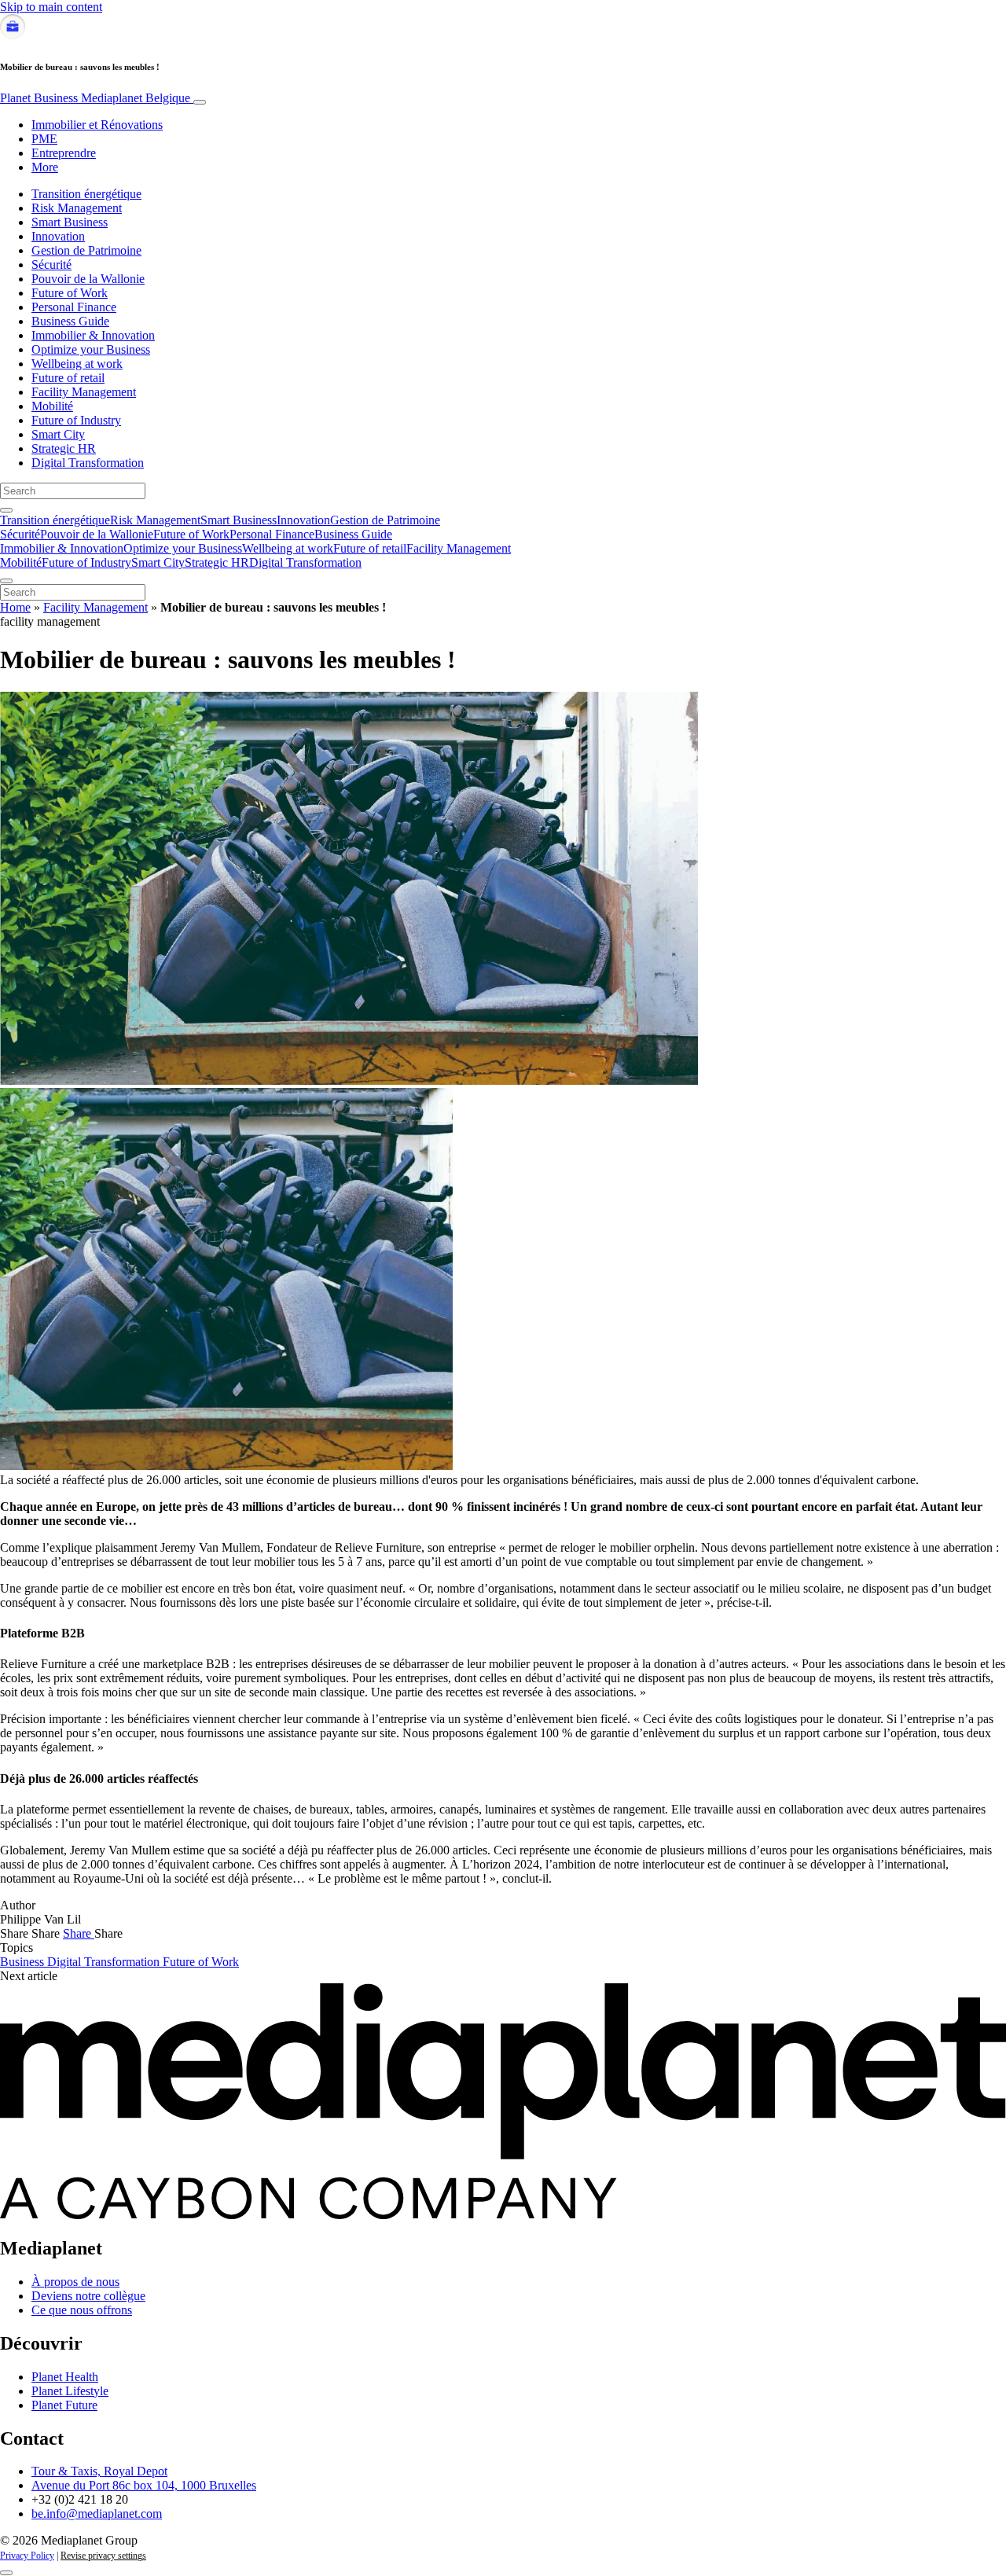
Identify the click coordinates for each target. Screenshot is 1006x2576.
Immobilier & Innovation (93, 335)
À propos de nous (75, 2282)
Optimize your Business (91, 349)
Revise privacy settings (103, 2556)
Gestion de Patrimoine (86, 250)
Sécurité (51, 265)
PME (44, 139)
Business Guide (70, 321)
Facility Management (84, 392)
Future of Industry (76, 420)
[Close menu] (6, 581)
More (45, 167)
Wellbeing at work (77, 364)
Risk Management (77, 208)
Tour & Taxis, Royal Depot (99, 2471)
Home (15, 607)
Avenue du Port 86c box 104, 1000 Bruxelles (144, 2485)
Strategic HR (64, 448)
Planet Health (65, 2377)
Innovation (58, 236)
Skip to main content (51, 7)
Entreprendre (64, 153)
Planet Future (64, 2405)
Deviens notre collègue (88, 2296)
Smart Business (70, 222)
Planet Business (95, 98)
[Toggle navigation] (200, 102)
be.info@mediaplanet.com (97, 2514)
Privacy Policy (27, 2556)
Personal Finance (74, 307)
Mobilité (52, 406)
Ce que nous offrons (82, 2310)
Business (24, 1962)
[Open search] (6, 510)
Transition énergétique (86, 194)
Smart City (58, 434)
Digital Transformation (88, 463)
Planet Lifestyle (70, 2391)
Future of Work (70, 293)
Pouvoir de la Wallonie (88, 279)
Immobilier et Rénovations (97, 125)
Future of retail (68, 378)
